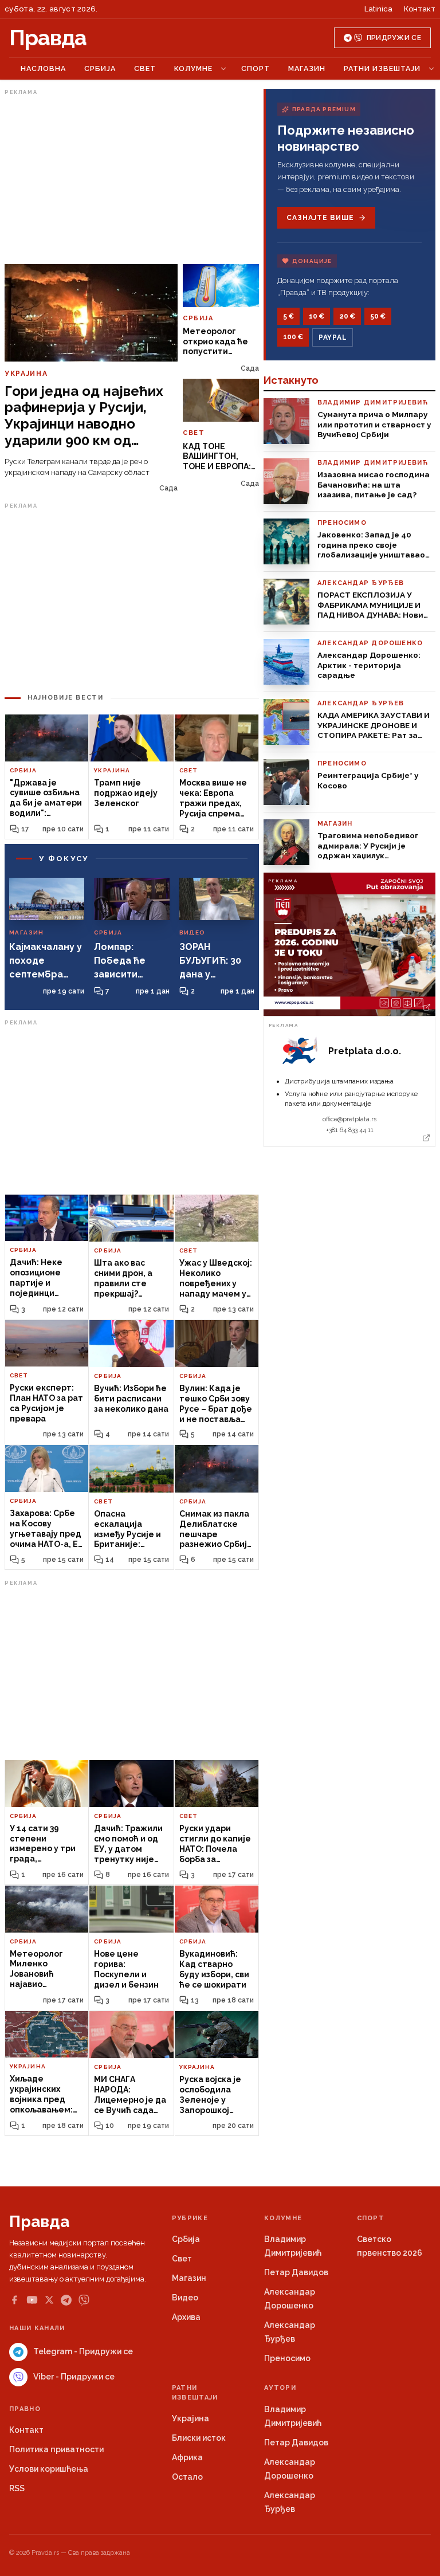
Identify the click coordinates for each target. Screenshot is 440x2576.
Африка (187, 2457)
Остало (187, 2477)
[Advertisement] (132, 179)
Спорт (256, 68)
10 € (317, 316)
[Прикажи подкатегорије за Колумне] (223, 69)
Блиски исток (199, 2438)
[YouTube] (32, 2300)
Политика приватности (56, 2449)
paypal (333, 337)
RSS (17, 2488)
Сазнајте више (320, 218)
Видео (185, 2298)
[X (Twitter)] (49, 2300)
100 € (293, 337)
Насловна (43, 68)
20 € (347, 316)
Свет (145, 68)
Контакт (420, 9)
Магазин (307, 68)
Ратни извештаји (382, 68)
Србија (100, 68)
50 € (378, 316)
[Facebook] (14, 2300)
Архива (186, 2317)
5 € (288, 316)
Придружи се (394, 38)
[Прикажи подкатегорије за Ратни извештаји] (431, 69)
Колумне (193, 68)
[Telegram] (66, 2300)
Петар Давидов (296, 2272)
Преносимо (287, 2358)
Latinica (378, 9)
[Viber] (84, 2300)
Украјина (190, 2418)
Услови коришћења (49, 2469)
